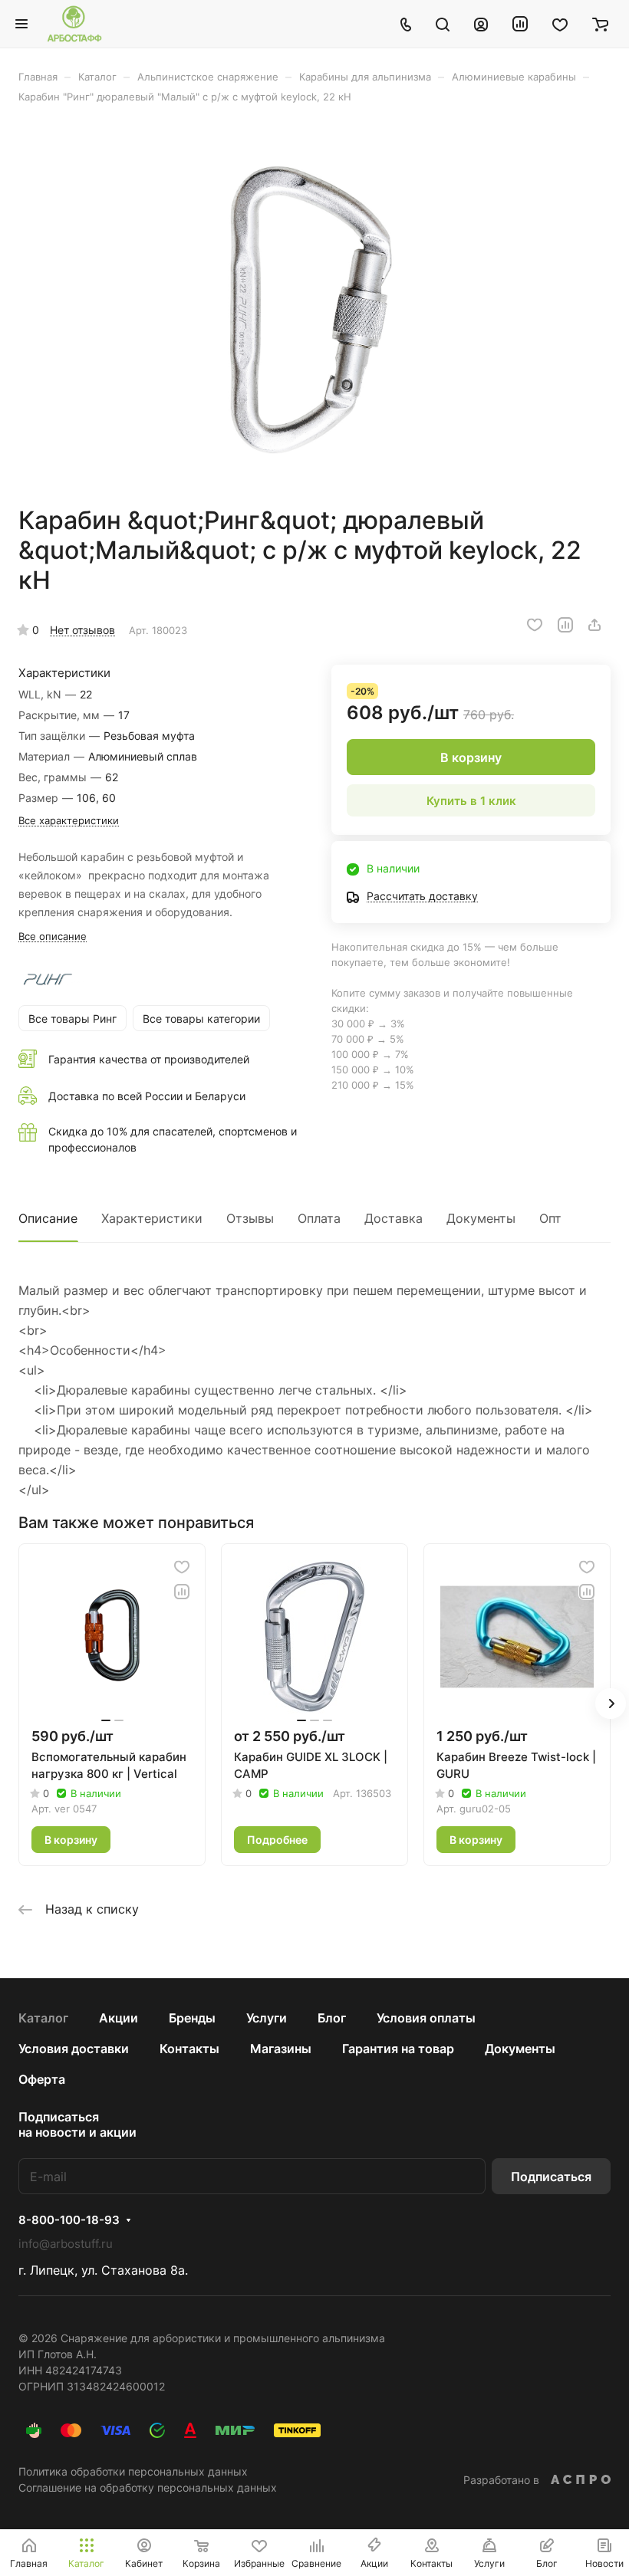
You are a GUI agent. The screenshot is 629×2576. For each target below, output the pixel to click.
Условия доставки (74, 2049)
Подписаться (551, 2177)
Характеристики (152, 1218)
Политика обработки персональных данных (133, 2471)
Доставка (394, 1218)
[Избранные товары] (560, 24)
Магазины (281, 2049)
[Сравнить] (565, 625)
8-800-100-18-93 (69, 2220)
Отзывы (250, 1218)
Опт (550, 1218)
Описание (48, 1218)
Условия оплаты (426, 2018)
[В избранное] (535, 625)
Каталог (43, 2018)
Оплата (319, 1218)
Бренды (192, 2018)
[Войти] (481, 24)
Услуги (267, 2018)
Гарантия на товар (398, 2049)
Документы (481, 1218)
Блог (332, 2018)
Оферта (42, 2079)
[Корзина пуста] (600, 24)
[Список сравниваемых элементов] (520, 24)
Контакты (189, 2049)
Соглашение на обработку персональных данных (148, 2487)
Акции (119, 2018)
